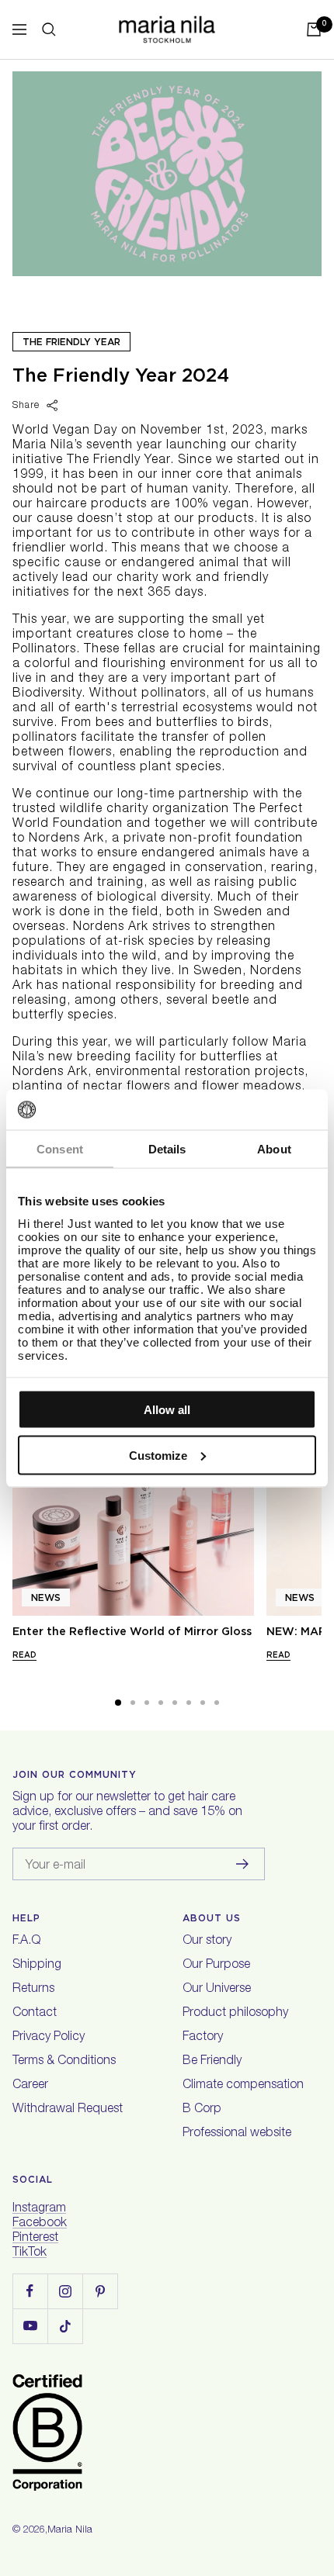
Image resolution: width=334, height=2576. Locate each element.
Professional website (237, 2134)
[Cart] (314, 29)
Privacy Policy (49, 2038)
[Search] (49, 29)
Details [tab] (167, 1149)
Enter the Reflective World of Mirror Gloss (132, 1631)
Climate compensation (243, 2086)
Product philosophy (235, 2014)
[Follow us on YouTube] (30, 2326)
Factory (203, 2038)
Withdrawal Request (68, 2110)
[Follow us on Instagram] (65, 2291)
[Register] (243, 1864)
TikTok (30, 2253)
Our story (207, 1942)
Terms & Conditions (64, 2062)
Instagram (39, 2209)
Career (30, 2086)
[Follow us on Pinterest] (100, 2291)
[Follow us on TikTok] (65, 2326)
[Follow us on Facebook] (30, 2291)
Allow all (167, 1410)
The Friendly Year (71, 342)
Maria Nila (70, 2531)
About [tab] (274, 1149)
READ (24, 1655)
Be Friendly (212, 2062)
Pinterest (35, 2239)
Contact (35, 2014)
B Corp (202, 2110)
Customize (158, 1455)
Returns (33, 1990)
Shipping (37, 1966)
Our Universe (217, 1990)
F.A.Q (26, 1942)
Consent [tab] (60, 1149)
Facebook (40, 2224)
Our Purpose (216, 1966)
